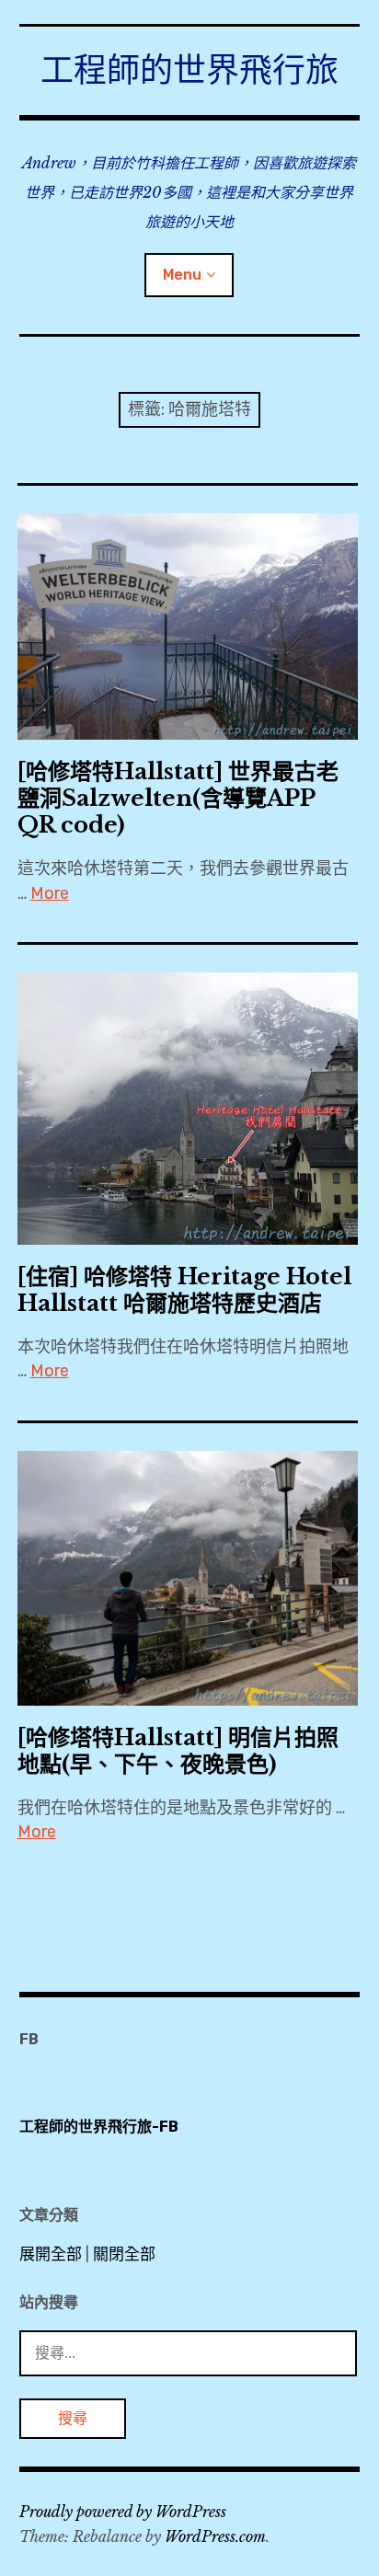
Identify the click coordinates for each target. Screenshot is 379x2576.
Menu (182, 275)
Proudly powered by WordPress (123, 2512)
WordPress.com (215, 2536)
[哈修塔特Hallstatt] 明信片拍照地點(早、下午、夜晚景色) (178, 1751)
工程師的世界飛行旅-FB (99, 2127)
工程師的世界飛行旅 (189, 70)
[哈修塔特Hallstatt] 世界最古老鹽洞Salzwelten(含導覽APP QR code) (178, 798)
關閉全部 (124, 2254)
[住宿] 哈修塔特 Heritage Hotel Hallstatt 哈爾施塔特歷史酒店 (184, 1290)
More (50, 893)
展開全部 (51, 2254)
